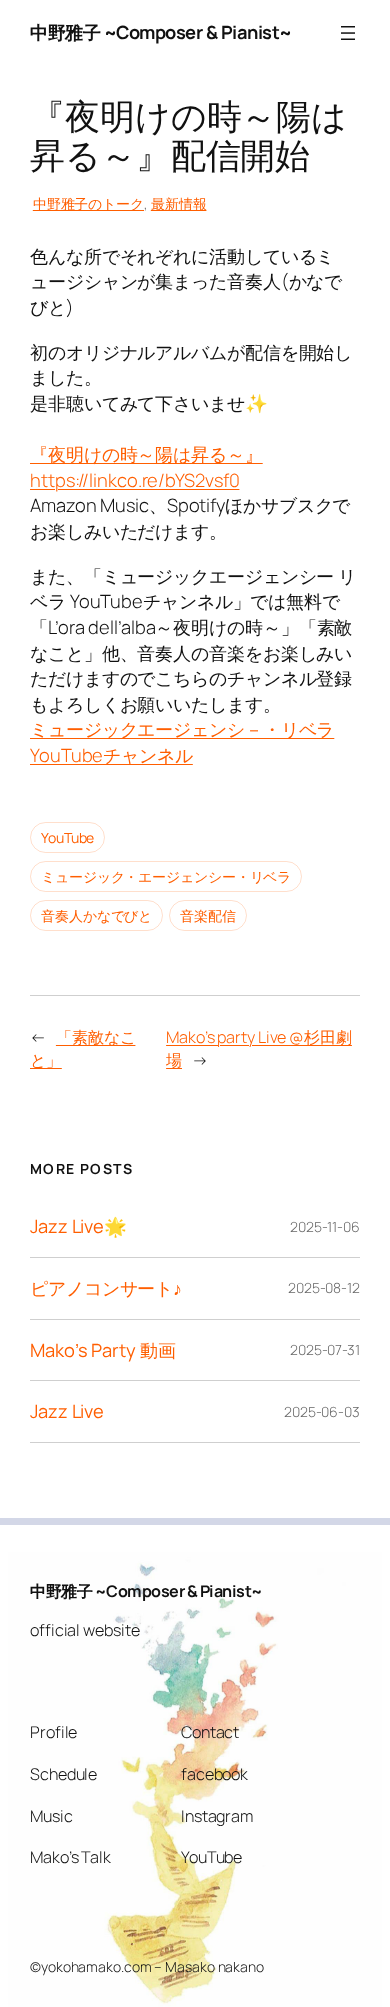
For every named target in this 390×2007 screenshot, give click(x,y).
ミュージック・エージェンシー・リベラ (166, 876)
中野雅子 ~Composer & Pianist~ (161, 32)
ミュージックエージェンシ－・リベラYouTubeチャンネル (182, 742)
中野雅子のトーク (88, 203)
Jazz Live (67, 1411)
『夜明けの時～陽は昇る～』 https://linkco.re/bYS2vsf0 (146, 467)
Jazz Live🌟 (78, 1226)
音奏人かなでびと (96, 915)
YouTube (67, 837)
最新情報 (179, 203)
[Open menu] (348, 33)
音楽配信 (208, 915)
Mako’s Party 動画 (103, 1350)
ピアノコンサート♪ (106, 1288)
